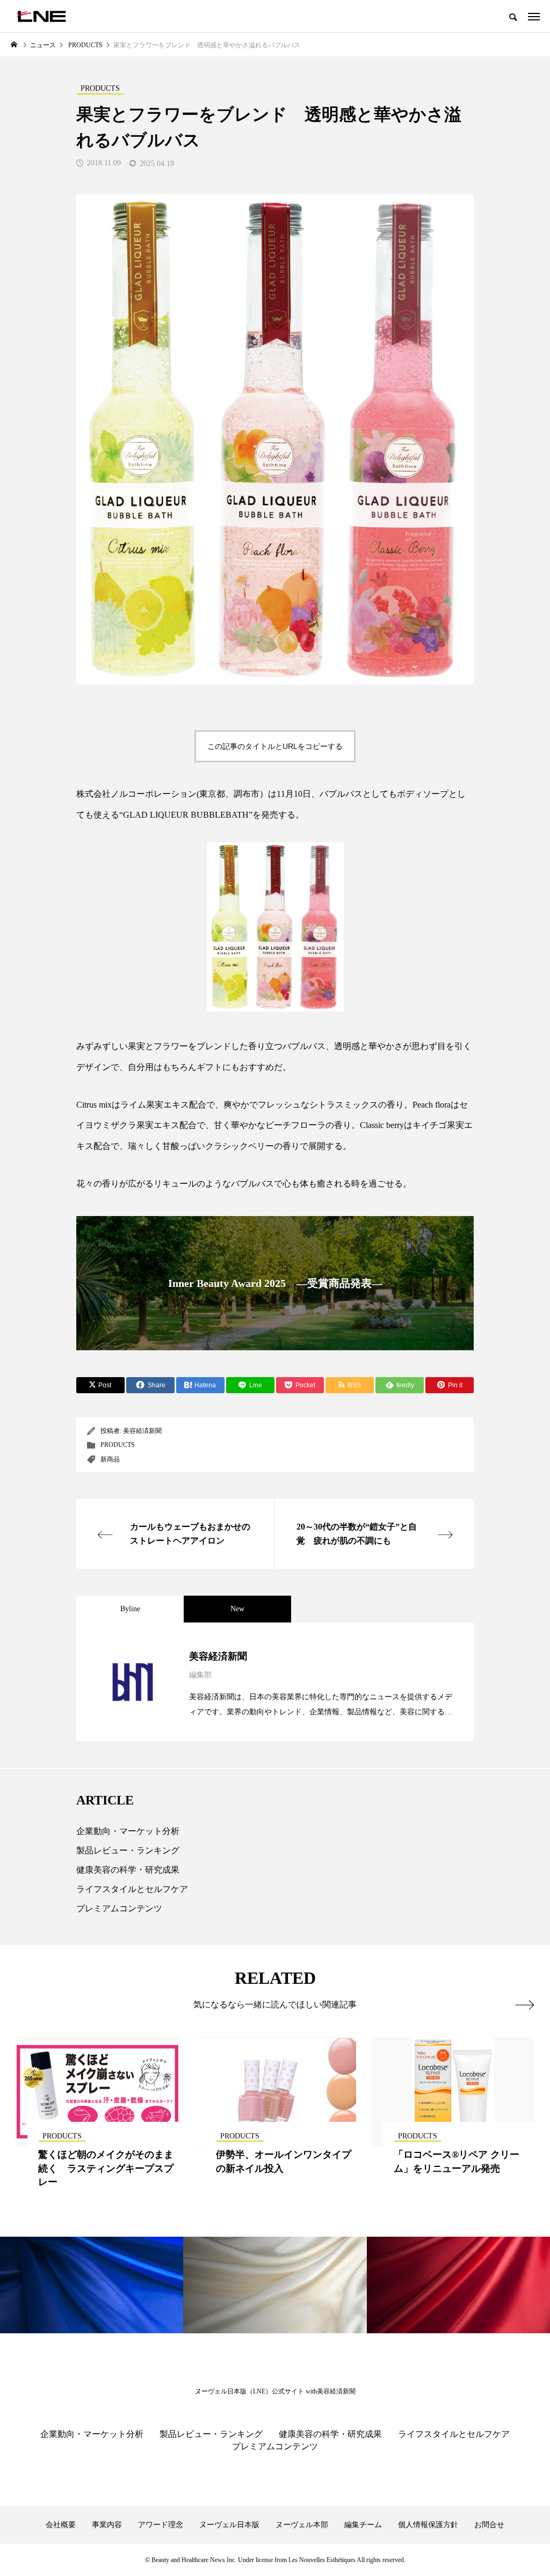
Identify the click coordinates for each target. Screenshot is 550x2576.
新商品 (110, 1459)
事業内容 (107, 2525)
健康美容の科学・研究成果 (128, 1870)
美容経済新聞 (142, 1431)
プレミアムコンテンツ (119, 1908)
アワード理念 (161, 2525)
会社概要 (61, 2525)
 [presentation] (524, 2005)
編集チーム (363, 2525)
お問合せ (489, 2525)
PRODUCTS (118, 1445)
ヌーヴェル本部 (302, 2525)
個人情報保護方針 (428, 2525)
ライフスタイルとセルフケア (132, 1889)
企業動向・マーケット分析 (128, 1831)
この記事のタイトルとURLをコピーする (275, 746)
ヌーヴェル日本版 (229, 2525)
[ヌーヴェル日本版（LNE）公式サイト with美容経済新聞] (41, 16)
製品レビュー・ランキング (128, 1850)
